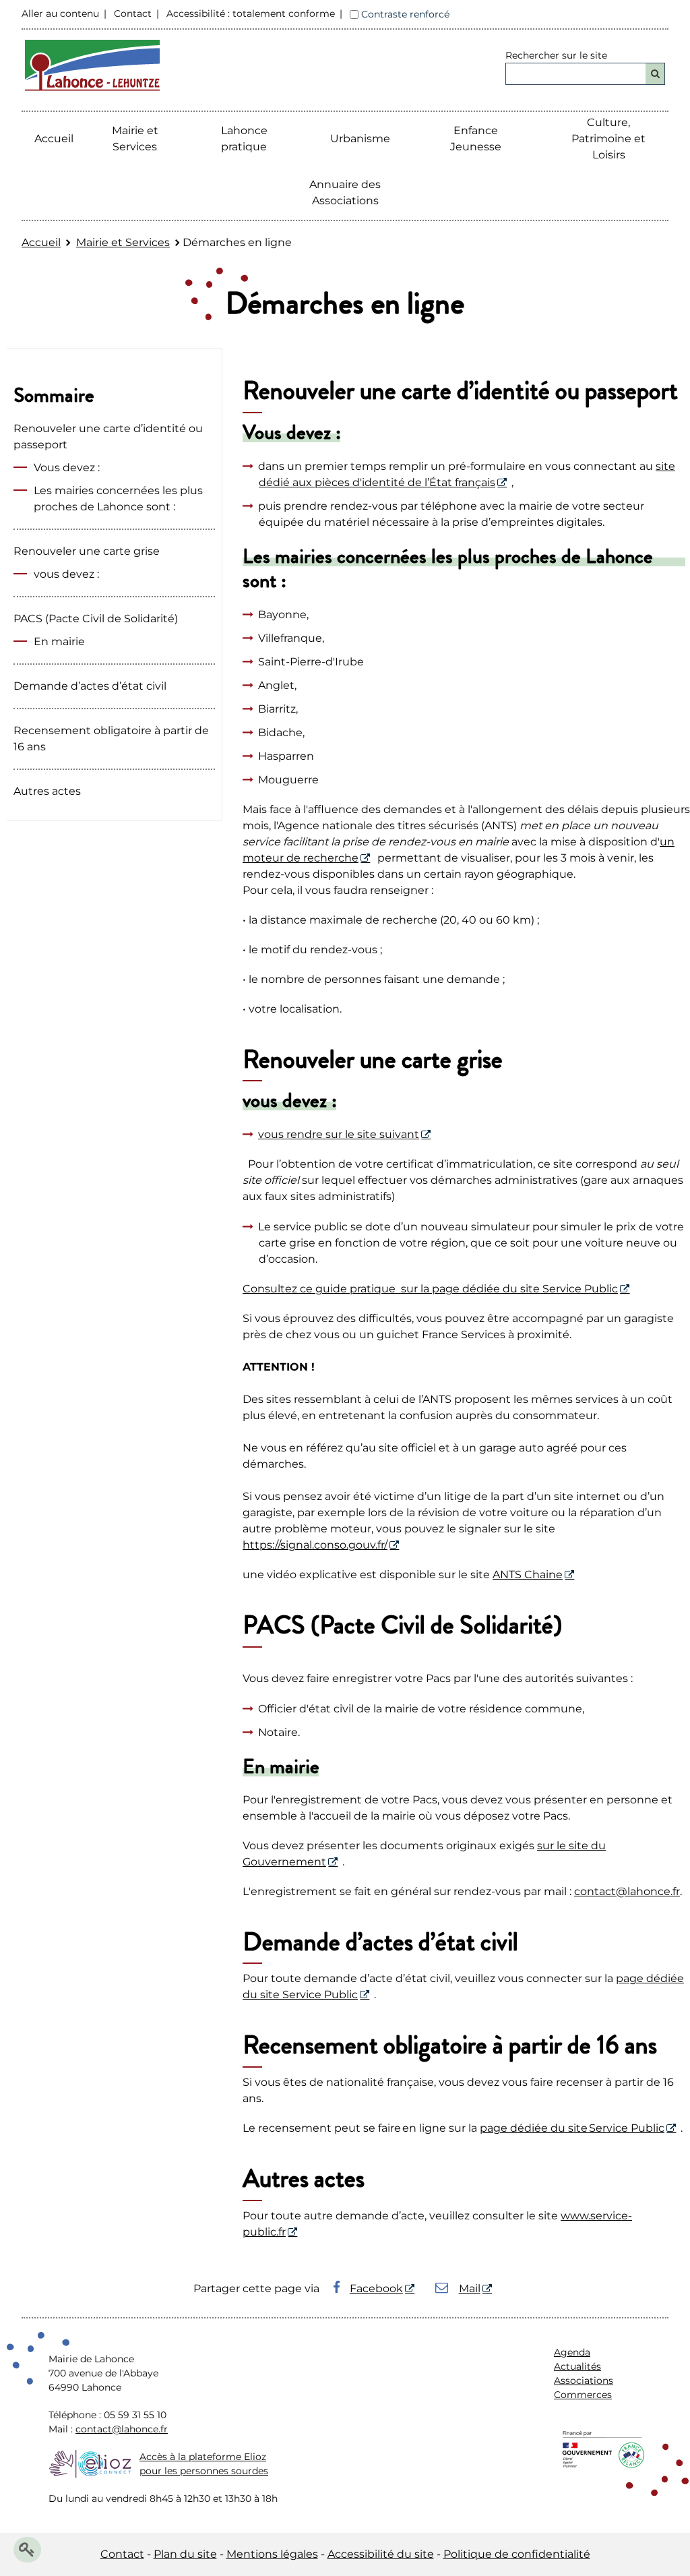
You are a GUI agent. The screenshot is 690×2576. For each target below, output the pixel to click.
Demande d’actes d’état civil (90, 686)
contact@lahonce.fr (627, 1891)
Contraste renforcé (405, 14)
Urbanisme (360, 139)
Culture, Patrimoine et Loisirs (608, 139)
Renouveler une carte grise (87, 551)
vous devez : (66, 574)
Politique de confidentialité (517, 2554)
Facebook (376, 2288)
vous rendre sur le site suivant (339, 1134)
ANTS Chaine (528, 1575)
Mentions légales (272, 2554)
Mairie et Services (123, 242)
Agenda (572, 2352)
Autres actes (47, 791)
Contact (133, 13)
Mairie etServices (135, 139)
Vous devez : (67, 468)
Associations (584, 2380)
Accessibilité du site (381, 2554)
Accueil (54, 139)
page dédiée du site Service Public (572, 2128)
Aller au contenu (60, 13)
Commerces (583, 2395)
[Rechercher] (655, 74)
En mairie (59, 641)
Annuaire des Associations (345, 192)
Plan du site (185, 2554)
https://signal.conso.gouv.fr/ (315, 1545)
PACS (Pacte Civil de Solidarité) (96, 619)
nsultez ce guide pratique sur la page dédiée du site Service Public (438, 1289)
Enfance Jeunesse (476, 139)
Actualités (577, 2366)
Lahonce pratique (244, 139)
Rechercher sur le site (556, 55)
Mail (470, 2288)
